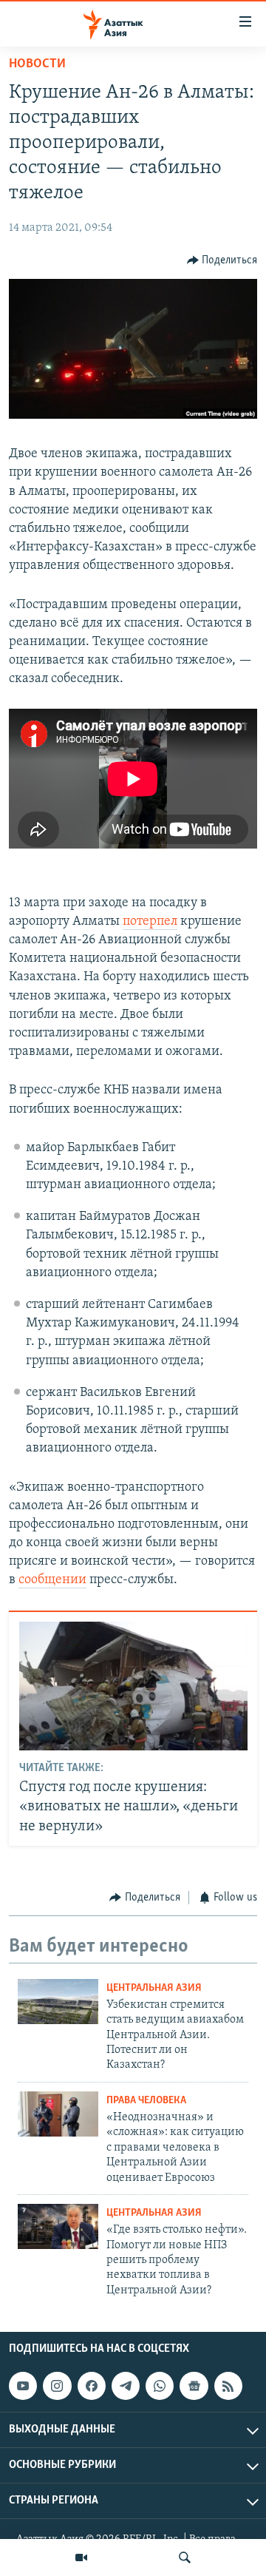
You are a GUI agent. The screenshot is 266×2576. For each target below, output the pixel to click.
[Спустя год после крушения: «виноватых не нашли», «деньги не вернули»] (133, 1686)
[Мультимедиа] (81, 2558)
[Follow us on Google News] (194, 2386)
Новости (37, 64)
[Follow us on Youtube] (23, 2386)
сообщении (52, 1580)
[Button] (222, 260)
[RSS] (228, 2386)
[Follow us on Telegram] (126, 2386)
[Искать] (185, 2558)
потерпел (150, 922)
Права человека (146, 2101)
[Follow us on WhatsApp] (160, 2386)
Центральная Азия (154, 1988)
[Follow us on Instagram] (57, 2386)
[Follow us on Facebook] (92, 2386)
